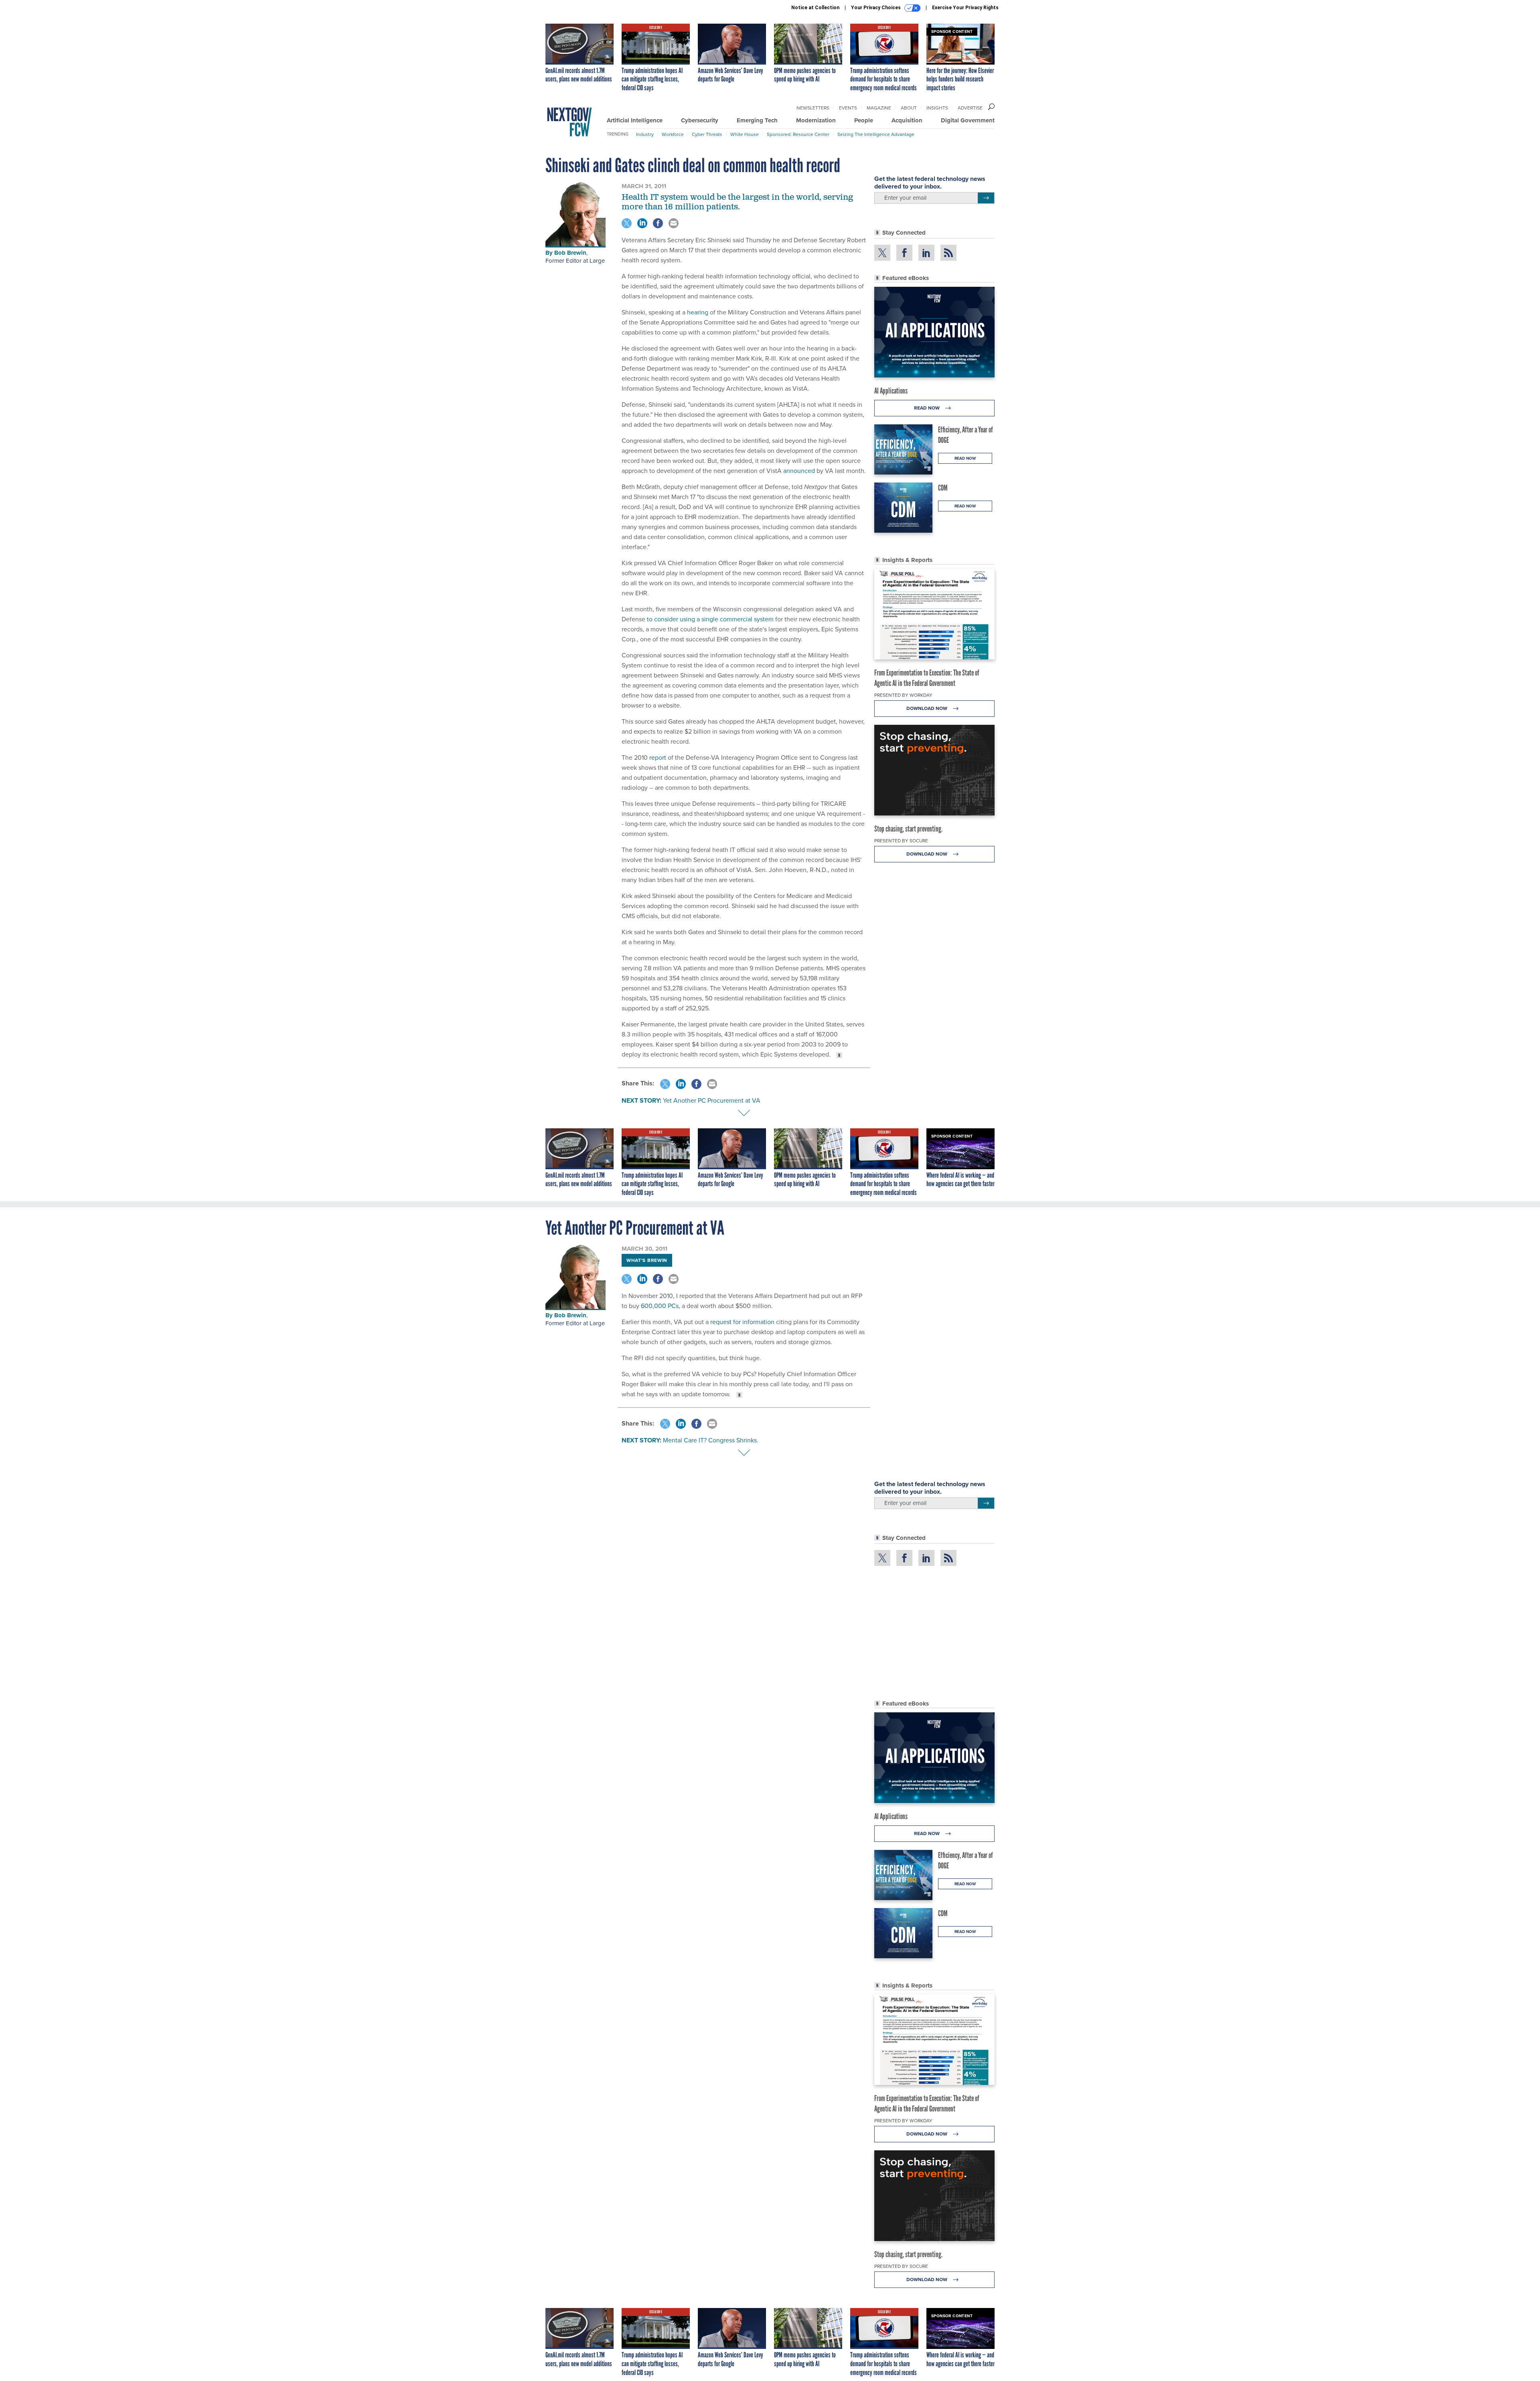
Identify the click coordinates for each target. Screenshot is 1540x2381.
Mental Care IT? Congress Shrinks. (711, 1440)
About (909, 108)
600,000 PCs (660, 1306)
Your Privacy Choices (876, 8)
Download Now (927, 708)
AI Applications (891, 391)
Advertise (970, 108)
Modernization (816, 120)
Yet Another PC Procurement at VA (712, 1100)
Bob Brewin (570, 253)
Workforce (673, 134)
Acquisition (907, 120)
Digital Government (968, 120)
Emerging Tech (757, 120)
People (864, 120)
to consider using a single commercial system (710, 619)
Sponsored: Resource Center (798, 134)
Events (848, 108)
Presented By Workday (903, 695)
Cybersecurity (700, 120)
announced (799, 471)
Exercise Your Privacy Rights (965, 8)
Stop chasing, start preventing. (908, 829)
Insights (937, 108)
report (658, 757)
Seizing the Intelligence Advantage (876, 134)
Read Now (927, 408)
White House (745, 134)
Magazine (879, 108)
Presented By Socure (901, 841)
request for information (742, 1322)
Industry (645, 134)
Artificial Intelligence (635, 120)
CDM (943, 488)
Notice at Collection (815, 8)
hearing (698, 312)
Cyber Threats (707, 134)
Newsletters (813, 108)
